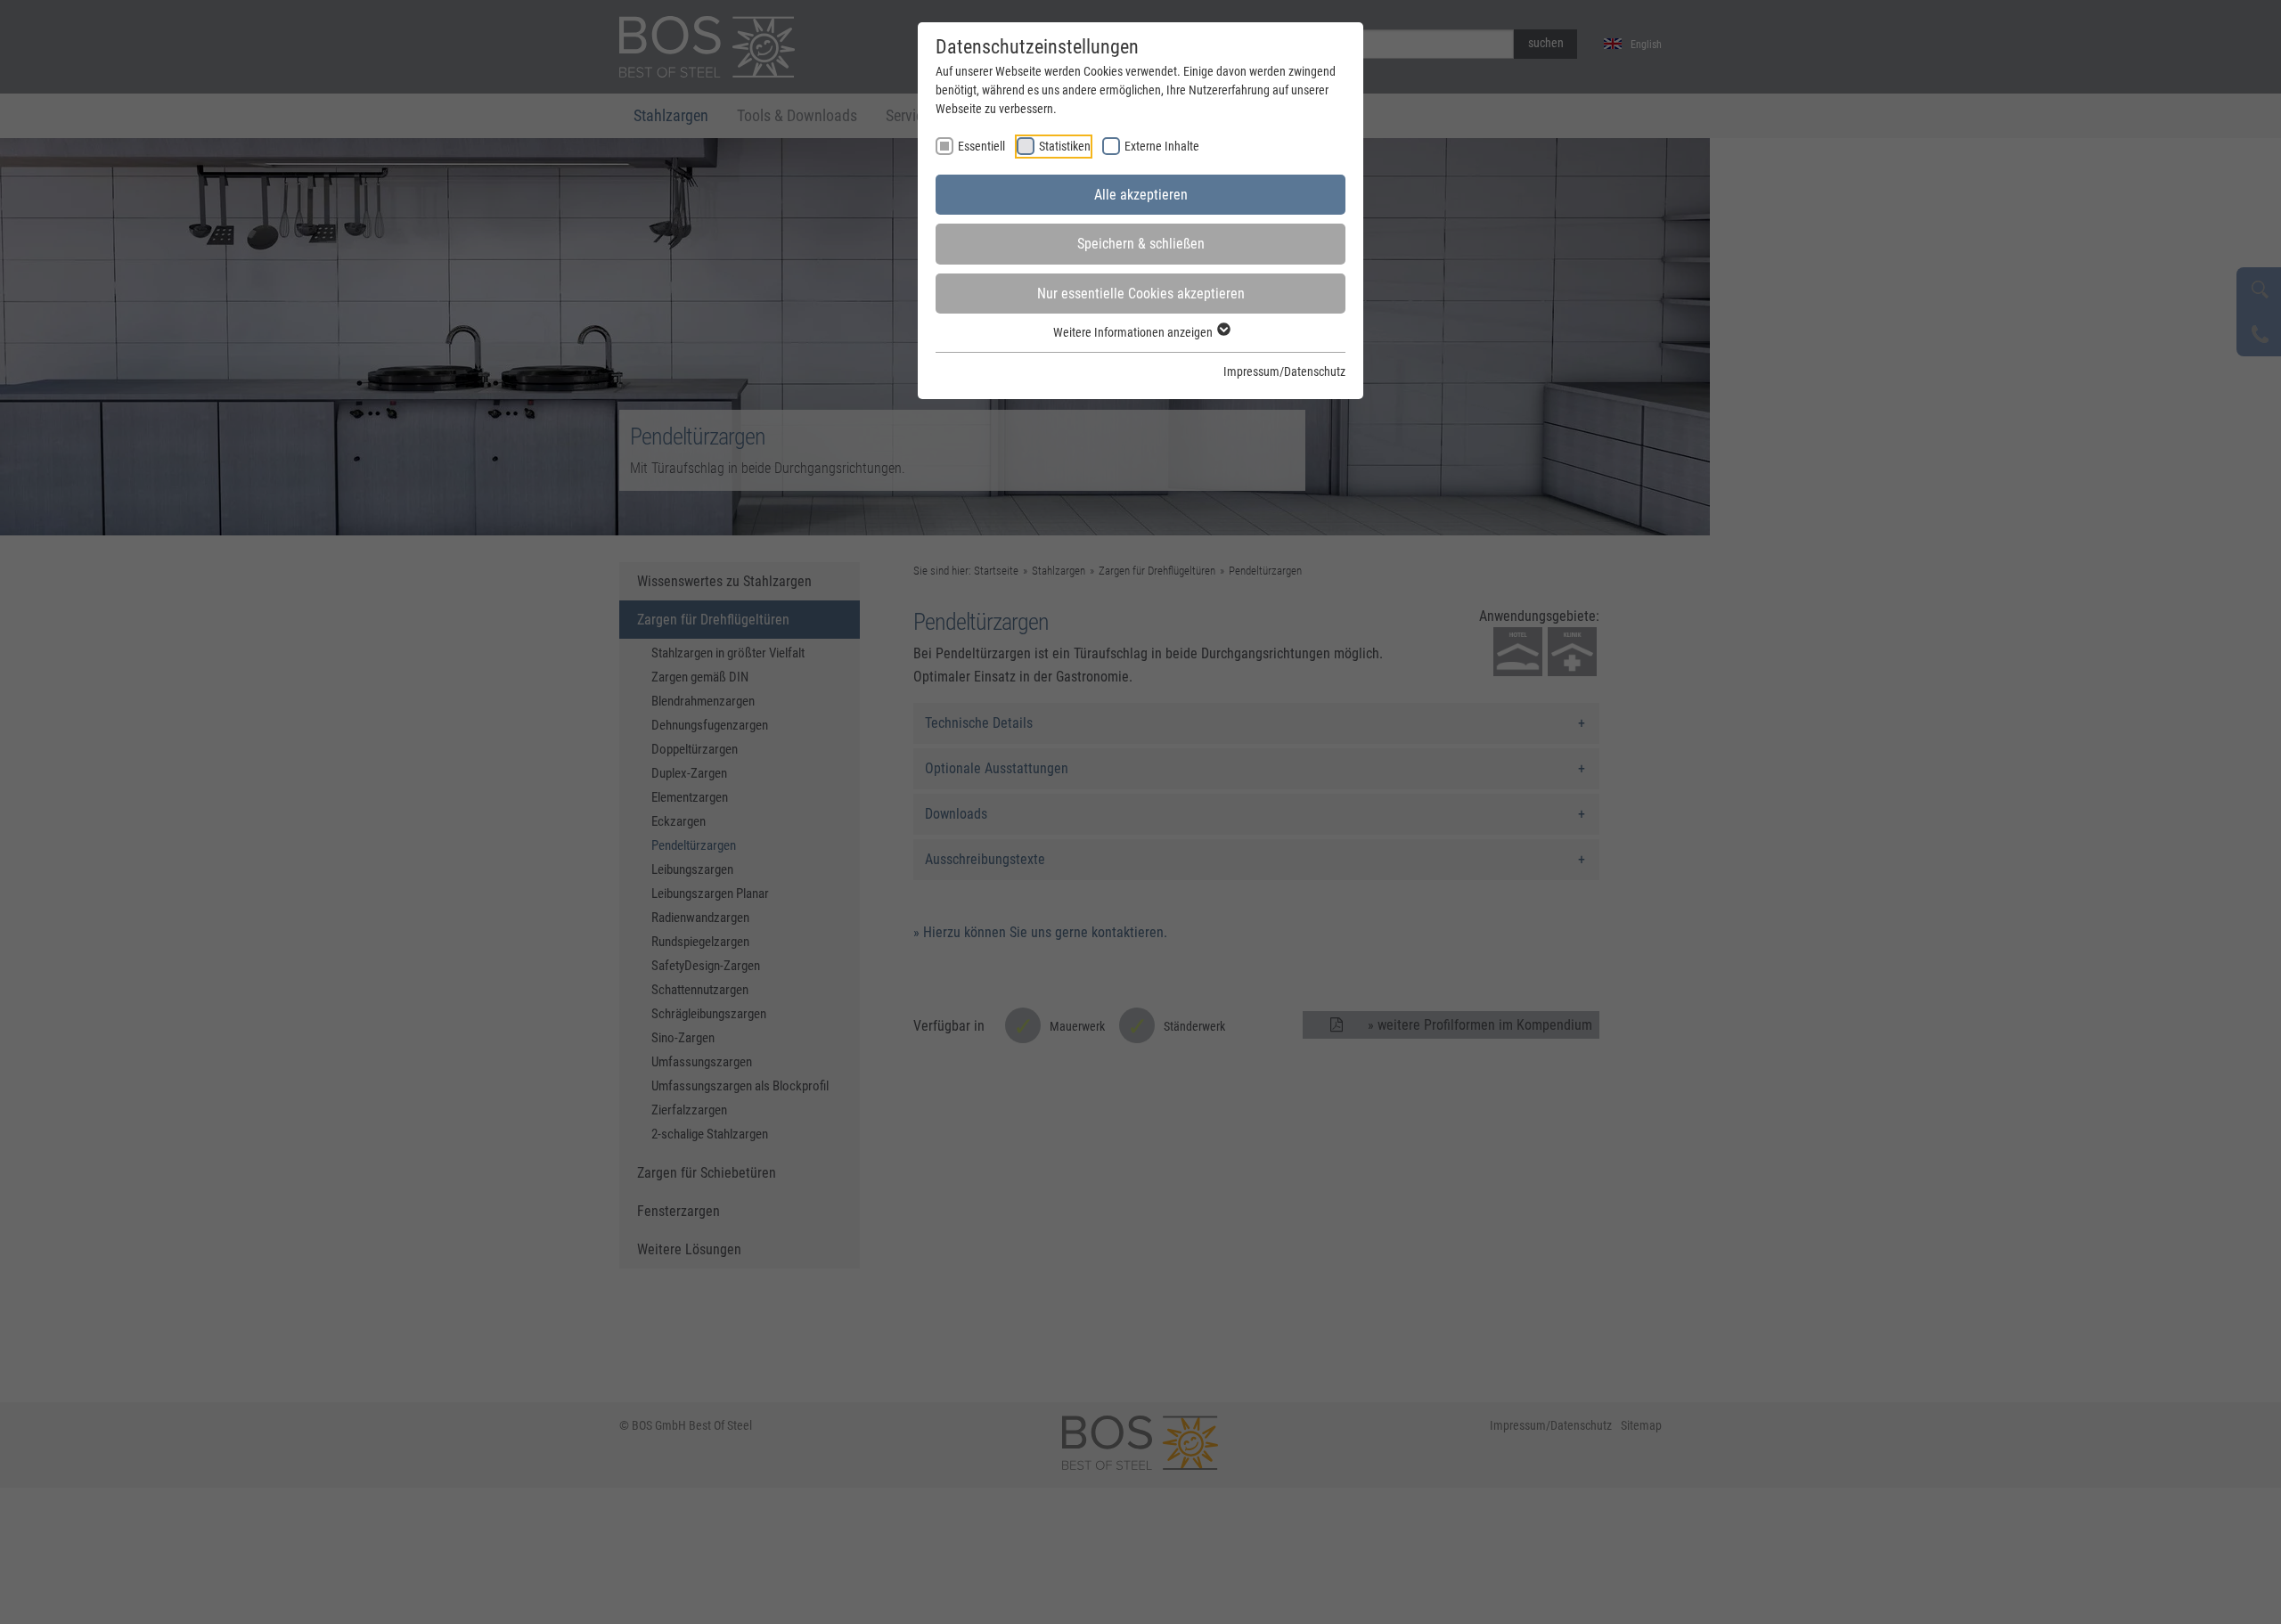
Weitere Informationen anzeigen (1134, 332)
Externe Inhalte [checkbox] (1162, 146)
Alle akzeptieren (1141, 195)
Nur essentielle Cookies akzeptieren (1141, 294)
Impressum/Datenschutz (1284, 371)
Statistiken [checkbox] (1065, 146)
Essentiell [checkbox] (981, 146)
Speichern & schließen (1141, 244)
